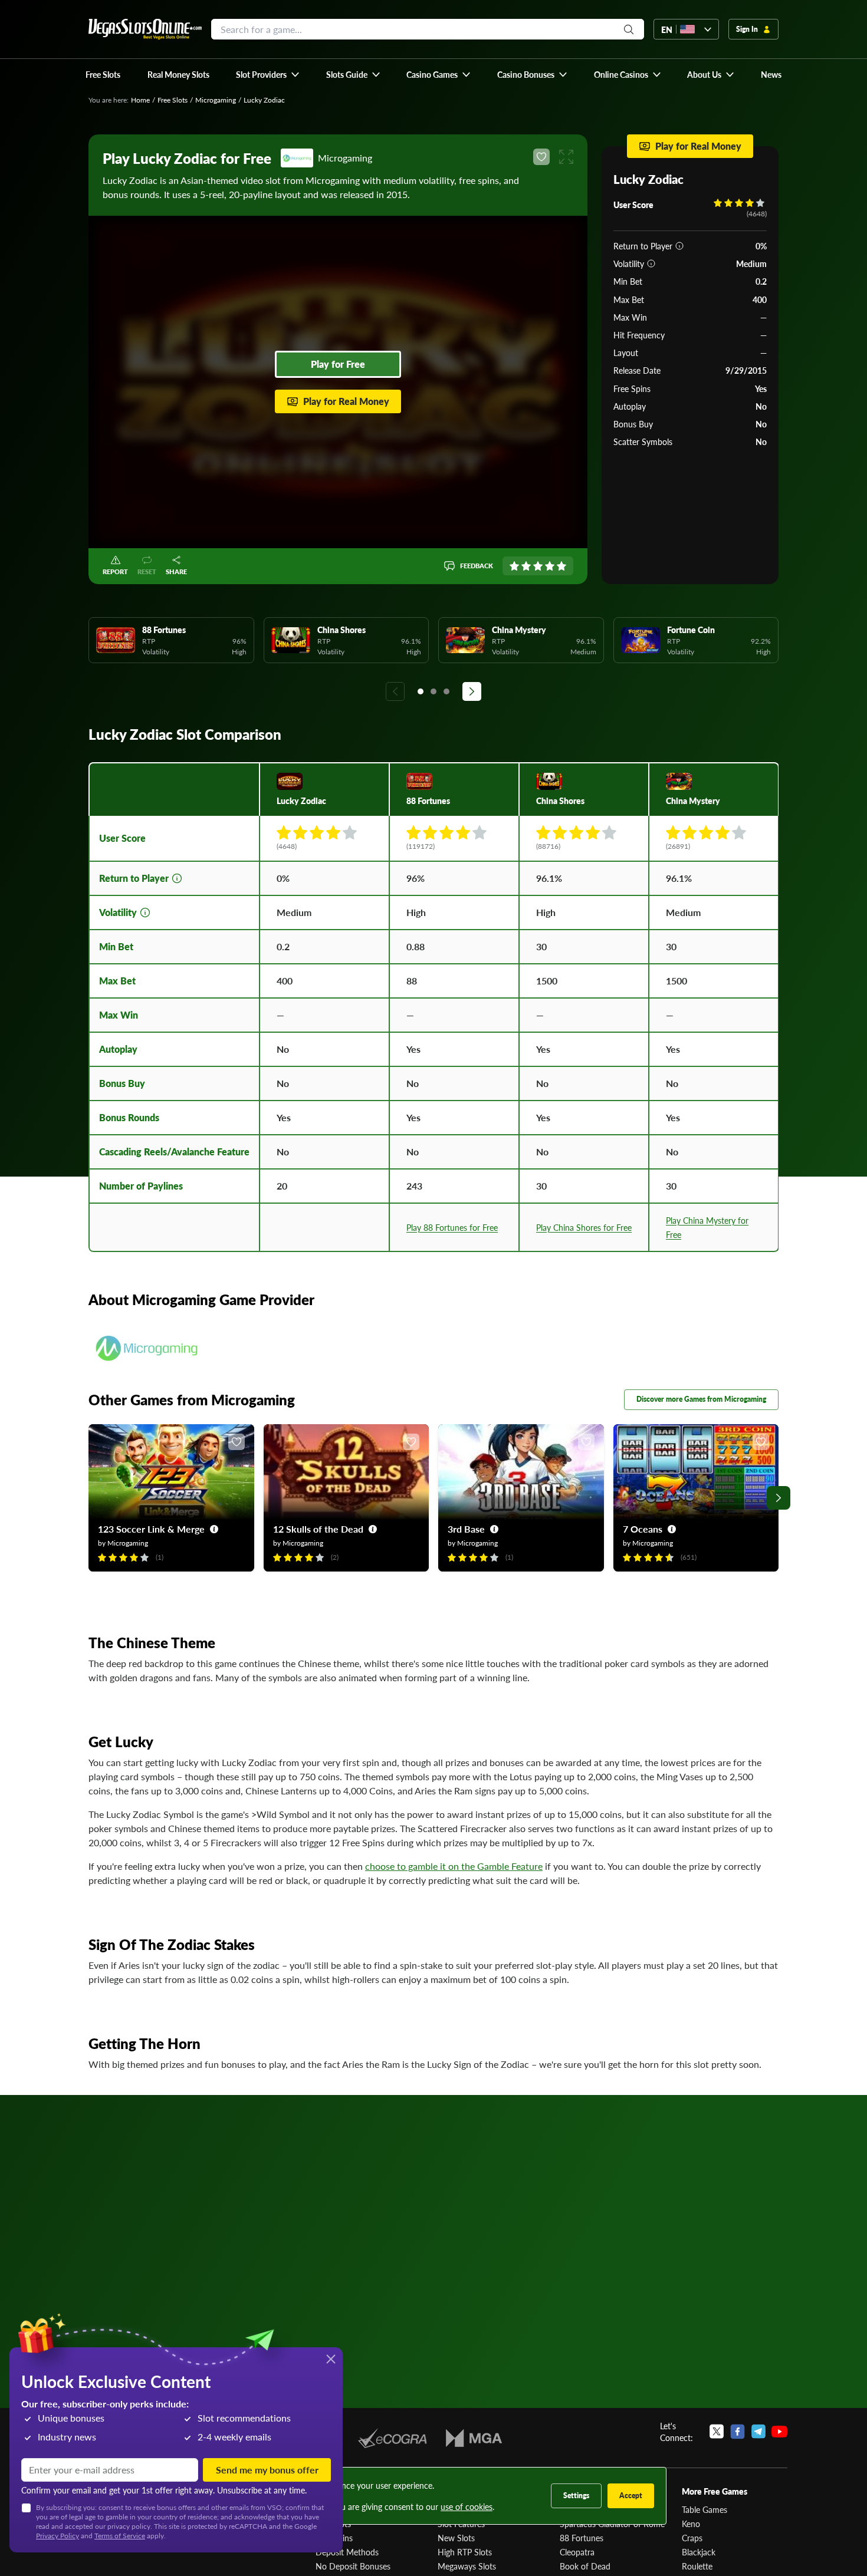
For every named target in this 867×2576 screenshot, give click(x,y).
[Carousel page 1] (421, 691)
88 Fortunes (582, 2538)
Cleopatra (577, 2552)
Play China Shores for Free (584, 1227)
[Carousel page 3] (446, 691)
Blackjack (699, 2552)
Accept (631, 2496)
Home (140, 100)
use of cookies (467, 2506)
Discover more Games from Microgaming (701, 1399)
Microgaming (216, 100)
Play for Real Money (346, 401)
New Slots (456, 2538)
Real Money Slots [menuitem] (178, 74)
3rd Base (466, 1529)
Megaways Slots (467, 2566)
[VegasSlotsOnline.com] (145, 29)
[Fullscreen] (566, 157)
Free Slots (173, 100)
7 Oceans (643, 1529)
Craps (692, 2538)
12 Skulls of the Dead (318, 1529)
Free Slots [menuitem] (103, 74)
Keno (691, 2524)
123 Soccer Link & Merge (151, 1529)
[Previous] (395, 691)
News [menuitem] (771, 74)
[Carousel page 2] (433, 691)
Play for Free (338, 364)
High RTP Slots (465, 2552)
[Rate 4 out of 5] (550, 566)
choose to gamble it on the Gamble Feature (454, 1866)
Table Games (705, 2509)
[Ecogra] (393, 2438)
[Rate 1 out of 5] (514, 566)
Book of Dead (585, 2566)
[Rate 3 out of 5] (538, 566)
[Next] (472, 691)
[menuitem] (268, 74)
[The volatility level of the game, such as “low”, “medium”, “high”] (651, 263)
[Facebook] (738, 2432)
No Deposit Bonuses (353, 2566)
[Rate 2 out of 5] (526, 566)
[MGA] (474, 2438)
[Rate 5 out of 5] (561, 566)
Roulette (697, 2566)
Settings (576, 2496)
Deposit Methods (347, 2552)
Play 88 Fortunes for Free (452, 1227)
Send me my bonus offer (267, 2470)
